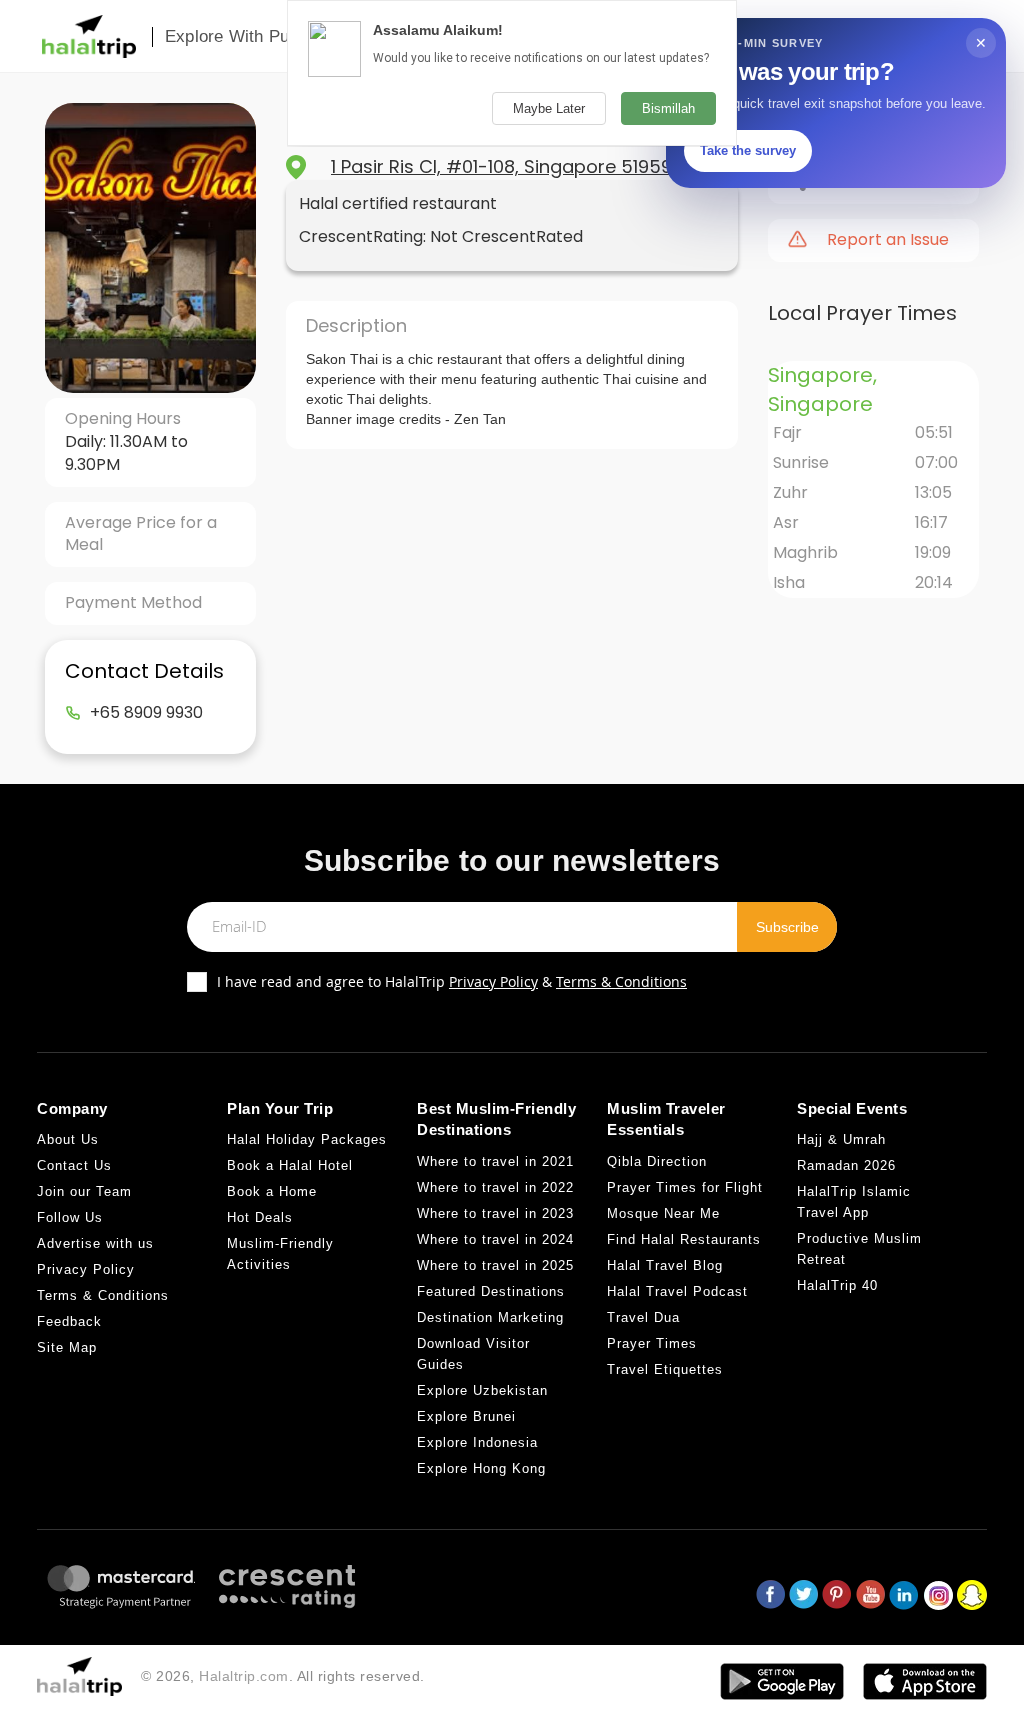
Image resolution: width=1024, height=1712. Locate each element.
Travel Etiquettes (665, 1369)
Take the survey (748, 150)
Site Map (67, 1347)
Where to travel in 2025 (495, 1265)
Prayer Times (652, 1343)
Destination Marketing (490, 1317)
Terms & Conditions (621, 981)
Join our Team (84, 1191)
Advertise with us (95, 1243)
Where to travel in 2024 (495, 1239)
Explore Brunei (466, 1416)
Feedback (69, 1321)
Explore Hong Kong (481, 1468)
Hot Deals (260, 1217)
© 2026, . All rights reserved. (283, 1676)
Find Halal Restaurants (684, 1239)
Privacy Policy (493, 981)
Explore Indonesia (477, 1442)
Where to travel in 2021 (495, 1161)
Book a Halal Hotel (290, 1165)
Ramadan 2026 (846, 1165)
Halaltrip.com (244, 1676)
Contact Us (74, 1165)
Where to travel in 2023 (495, 1213)
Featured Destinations (491, 1291)
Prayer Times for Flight (685, 1187)
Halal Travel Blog (665, 1265)
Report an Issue (888, 240)
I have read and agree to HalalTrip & (452, 981)
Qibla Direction (657, 1161)
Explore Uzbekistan (482, 1390)
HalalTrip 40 (837, 1285)
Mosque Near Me (663, 1213)
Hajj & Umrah (841, 1139)
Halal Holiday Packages (307, 1139)
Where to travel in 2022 (495, 1187)
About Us (68, 1139)
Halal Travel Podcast (677, 1291)
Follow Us (70, 1217)
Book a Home (272, 1191)
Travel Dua (643, 1317)
